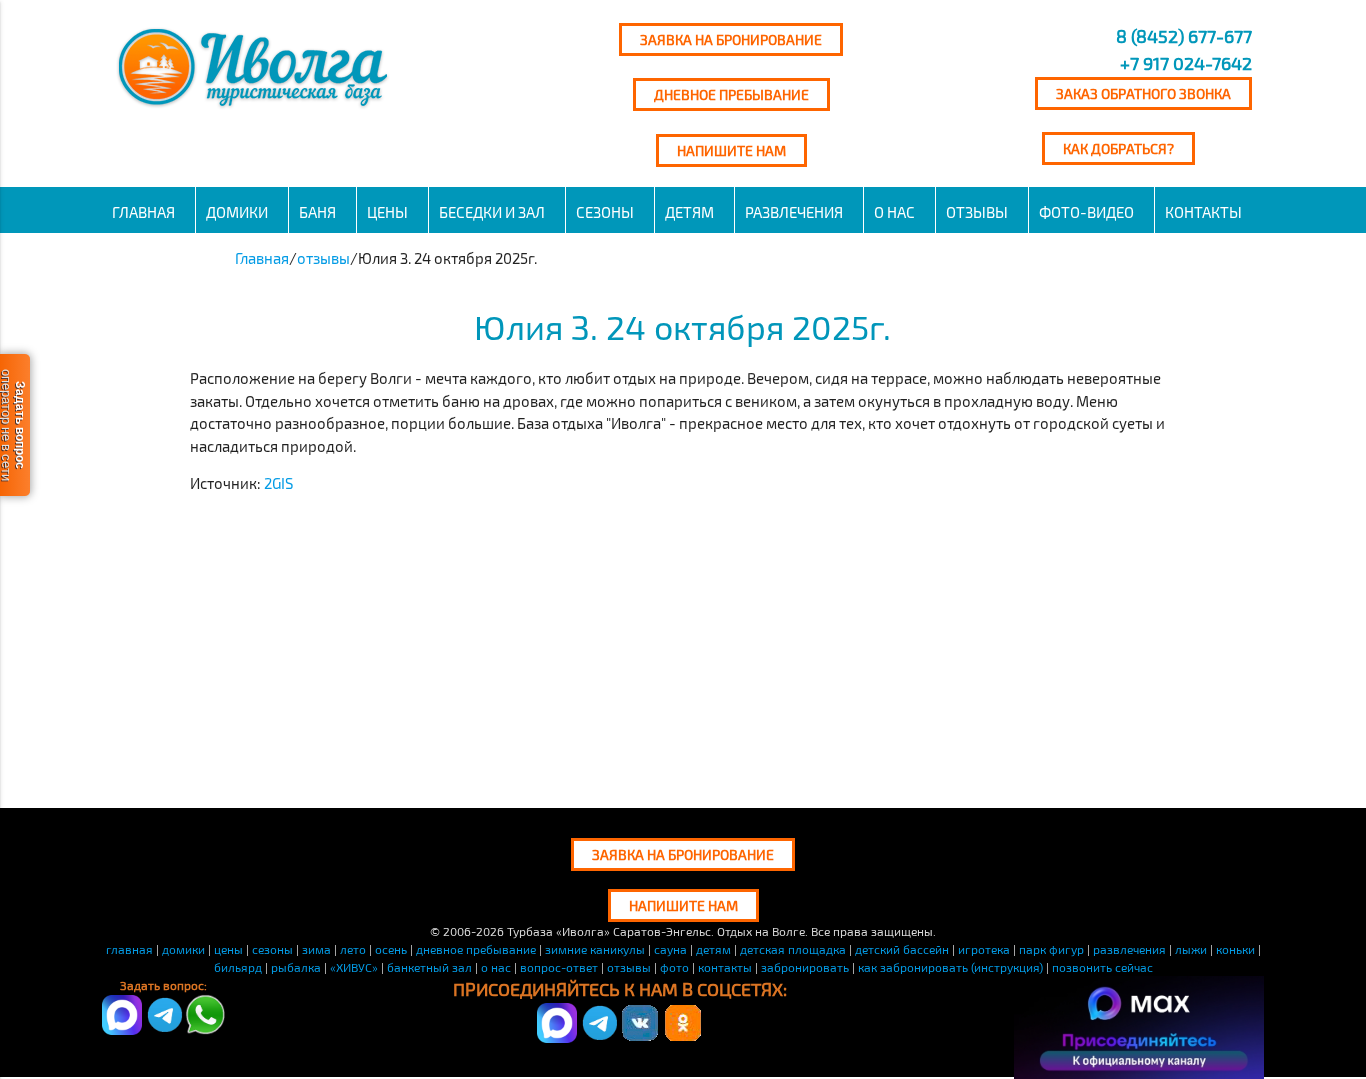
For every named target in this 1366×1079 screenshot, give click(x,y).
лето (353, 949)
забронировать (805, 967)
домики (183, 949)
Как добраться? (1118, 148)
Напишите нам (731, 150)
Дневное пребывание (731, 94)
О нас (894, 212)
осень (391, 949)
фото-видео (1086, 212)
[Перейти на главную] (256, 108)
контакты (725, 967)
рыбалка (296, 967)
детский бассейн (902, 949)
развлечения (794, 212)
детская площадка (793, 949)
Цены (387, 212)
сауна (670, 949)
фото (674, 967)
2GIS (278, 483)
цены (228, 949)
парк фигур (1051, 949)
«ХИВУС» (354, 967)
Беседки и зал (492, 212)
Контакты (1203, 212)
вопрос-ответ (559, 967)
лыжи (1191, 949)
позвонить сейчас (1102, 967)
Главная (143, 212)
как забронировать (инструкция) (950, 967)
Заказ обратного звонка (1143, 93)
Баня (317, 212)
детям (689, 212)
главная (129, 949)
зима (316, 949)
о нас (496, 967)
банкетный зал (429, 967)
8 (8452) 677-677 (1182, 36)
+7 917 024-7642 (1186, 63)
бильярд (238, 967)
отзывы (977, 212)
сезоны (605, 212)
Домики (237, 212)
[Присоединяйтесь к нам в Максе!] (557, 1038)
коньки (1235, 949)
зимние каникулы (595, 949)
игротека (984, 949)
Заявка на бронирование (731, 39)
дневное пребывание (476, 949)
